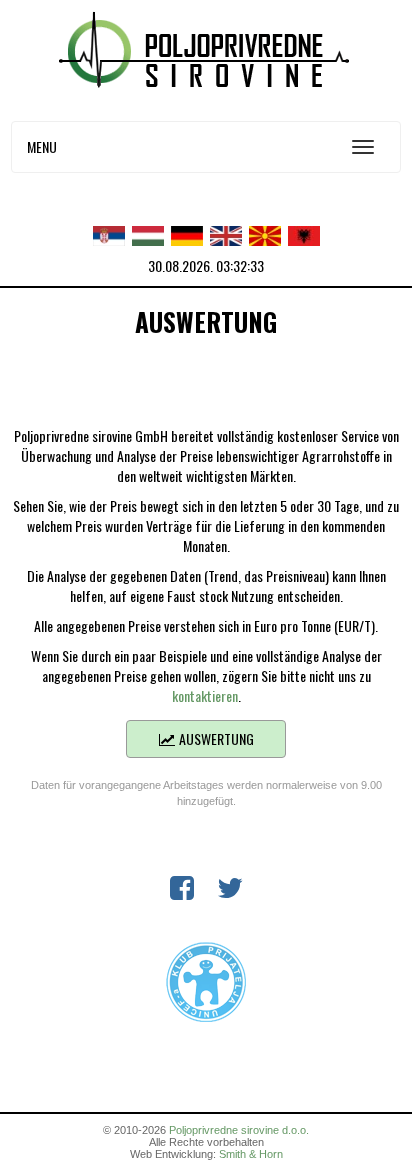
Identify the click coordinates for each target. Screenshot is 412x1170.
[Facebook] (182, 891)
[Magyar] (148, 233)
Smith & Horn (251, 1154)
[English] (226, 233)
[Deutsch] (187, 233)
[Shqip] (304, 233)
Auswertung (215, 738)
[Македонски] (265, 233)
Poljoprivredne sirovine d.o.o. (239, 1130)
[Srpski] (109, 233)
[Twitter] (230, 891)
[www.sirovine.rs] (206, 47)
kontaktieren (205, 695)
